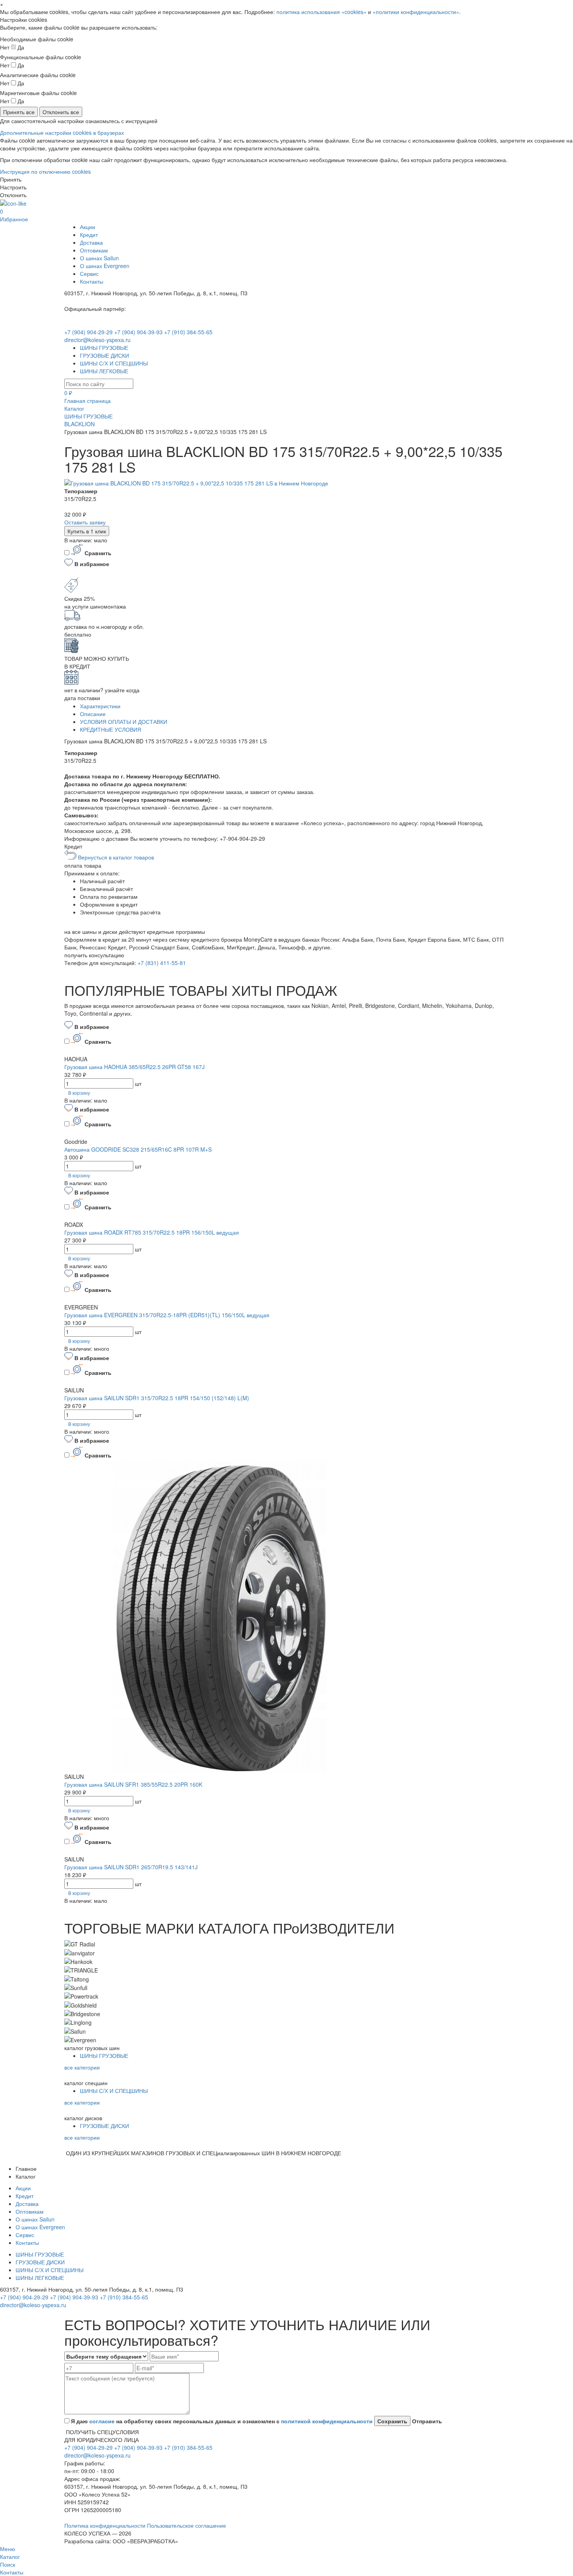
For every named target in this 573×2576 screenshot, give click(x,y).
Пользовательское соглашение (187, 2525)
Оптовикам (94, 250)
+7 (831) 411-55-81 (162, 963)
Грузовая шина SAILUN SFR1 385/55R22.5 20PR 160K (133, 1784)
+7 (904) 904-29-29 (88, 332)
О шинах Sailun (99, 258)
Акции (88, 227)
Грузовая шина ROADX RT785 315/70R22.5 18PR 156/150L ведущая (152, 1232)
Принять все (19, 112)
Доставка (91, 242)
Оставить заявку (85, 522)
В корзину (79, 1093)
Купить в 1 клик (87, 531)
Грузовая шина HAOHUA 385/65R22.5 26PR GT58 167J (134, 1067)
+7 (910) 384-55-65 (188, 332)
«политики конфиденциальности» (416, 12)
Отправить (426, 2421)
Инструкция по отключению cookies (45, 171)
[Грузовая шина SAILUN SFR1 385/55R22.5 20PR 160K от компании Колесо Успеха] (220, 1616)
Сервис (89, 273)
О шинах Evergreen (105, 266)
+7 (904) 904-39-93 (138, 332)
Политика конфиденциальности (106, 2525)
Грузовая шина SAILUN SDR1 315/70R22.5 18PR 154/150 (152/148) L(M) (157, 1398)
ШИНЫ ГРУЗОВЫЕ (104, 348)
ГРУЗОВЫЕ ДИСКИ (104, 355)
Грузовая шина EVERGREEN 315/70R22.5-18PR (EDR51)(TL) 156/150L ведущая (167, 1315)
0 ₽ (68, 393)
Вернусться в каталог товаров (115, 857)
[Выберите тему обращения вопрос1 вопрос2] (106, 2356)
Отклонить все (61, 112)
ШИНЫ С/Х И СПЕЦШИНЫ (114, 363)
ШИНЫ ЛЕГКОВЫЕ (104, 371)
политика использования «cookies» (321, 12)
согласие (102, 2421)
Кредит (89, 235)
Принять (11, 179)
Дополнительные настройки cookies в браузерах (62, 132)
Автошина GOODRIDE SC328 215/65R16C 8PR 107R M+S (138, 1149)
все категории (82, 2067)
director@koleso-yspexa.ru (97, 340)
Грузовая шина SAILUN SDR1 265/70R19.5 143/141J (131, 1867)
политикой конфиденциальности (327, 2421)
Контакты (92, 281)
